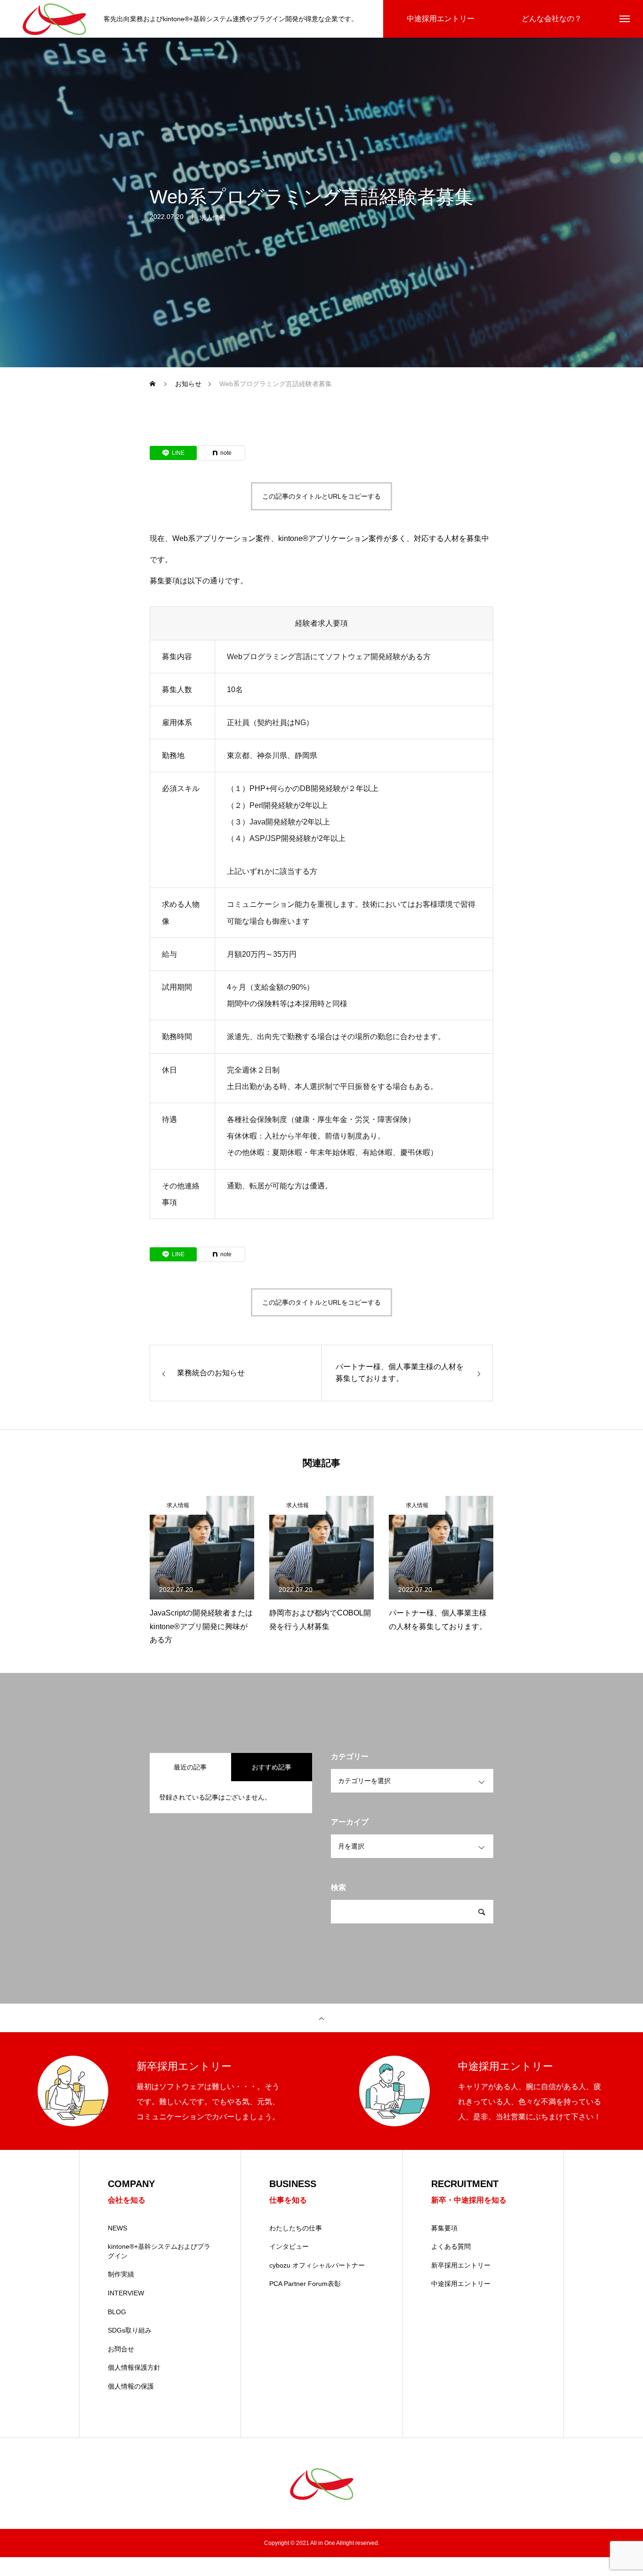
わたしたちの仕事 (296, 2228)
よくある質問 (451, 2246)
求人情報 (213, 218)
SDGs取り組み (130, 2330)
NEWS (117, 2228)
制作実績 (121, 2274)
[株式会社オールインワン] (54, 19)
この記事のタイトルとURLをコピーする (321, 496)
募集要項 (444, 2228)
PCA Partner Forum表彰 (305, 2284)
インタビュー (289, 2246)
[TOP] (321, 2018)
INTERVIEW (126, 2293)
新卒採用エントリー (461, 2265)
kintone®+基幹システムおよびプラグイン (159, 2251)
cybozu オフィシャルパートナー (317, 2265)
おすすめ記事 (272, 1767)
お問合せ (121, 2349)
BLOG (117, 2312)
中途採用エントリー (461, 2284)
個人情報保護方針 (134, 2367)
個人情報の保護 (131, 2386)
